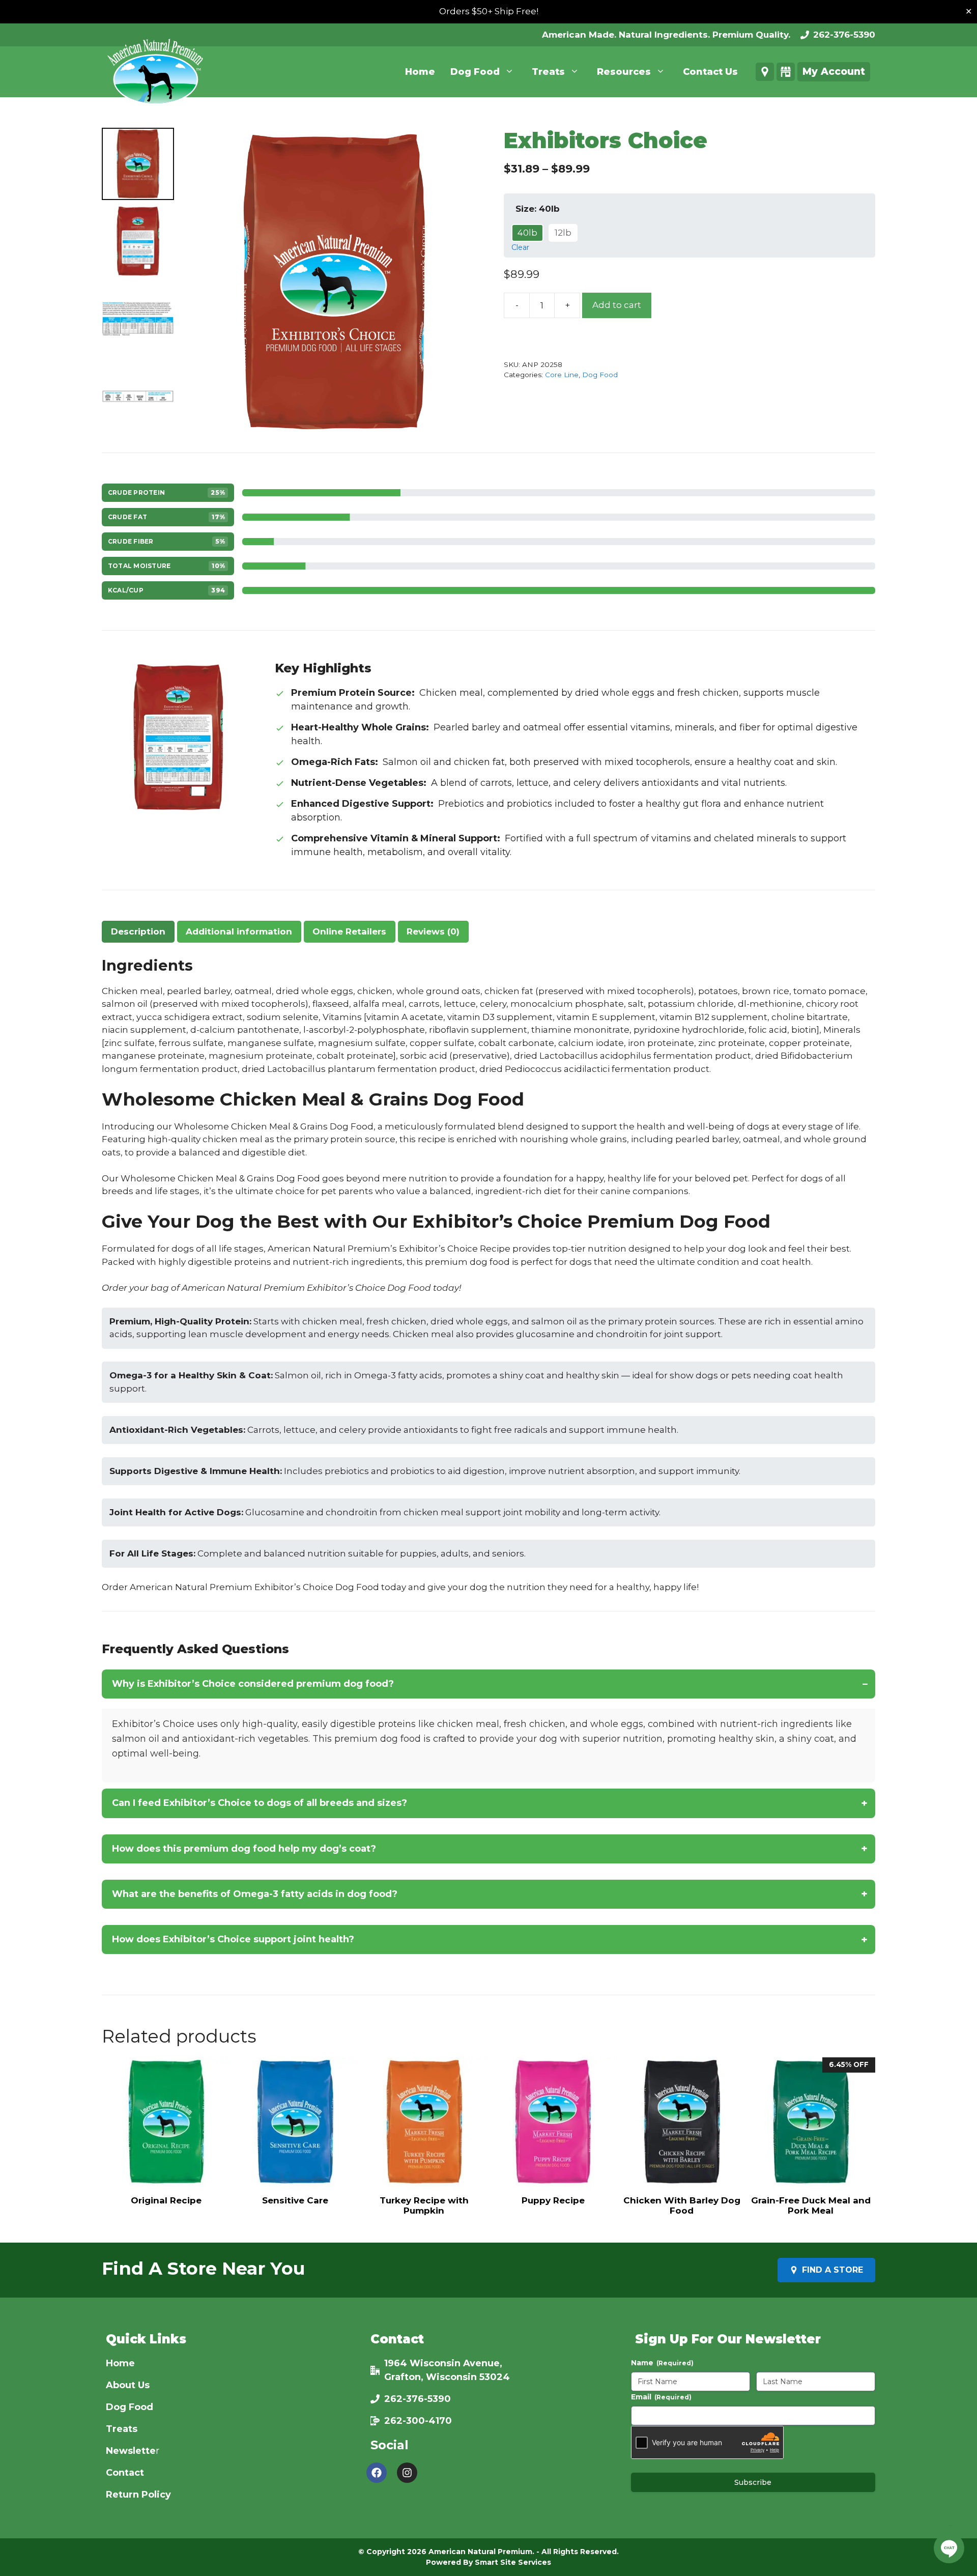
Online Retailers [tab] (349, 931)
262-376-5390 (844, 35)
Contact (125, 2473)
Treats (122, 2429)
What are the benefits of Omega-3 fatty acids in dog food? (255, 1894)
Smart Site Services (513, 2562)
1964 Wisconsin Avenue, (443, 2363)
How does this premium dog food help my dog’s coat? (244, 1849)
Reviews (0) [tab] (433, 931)
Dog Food (600, 375)
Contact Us (710, 72)
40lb (527, 233)
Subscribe (753, 2482)
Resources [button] (624, 72)
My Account (834, 72)
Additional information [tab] (239, 931)
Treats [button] (548, 72)
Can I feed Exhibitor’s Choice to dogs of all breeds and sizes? (260, 1803)
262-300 (405, 2421)
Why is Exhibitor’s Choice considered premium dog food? (253, 1684)
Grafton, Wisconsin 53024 (447, 2377)
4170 (440, 2421)
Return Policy (138, 2495)
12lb (563, 233)
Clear (520, 247)
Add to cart (617, 305)
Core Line (562, 375)
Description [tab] (138, 931)
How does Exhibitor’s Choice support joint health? (233, 1939)
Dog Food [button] (475, 72)
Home (420, 72)
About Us (128, 2385)
